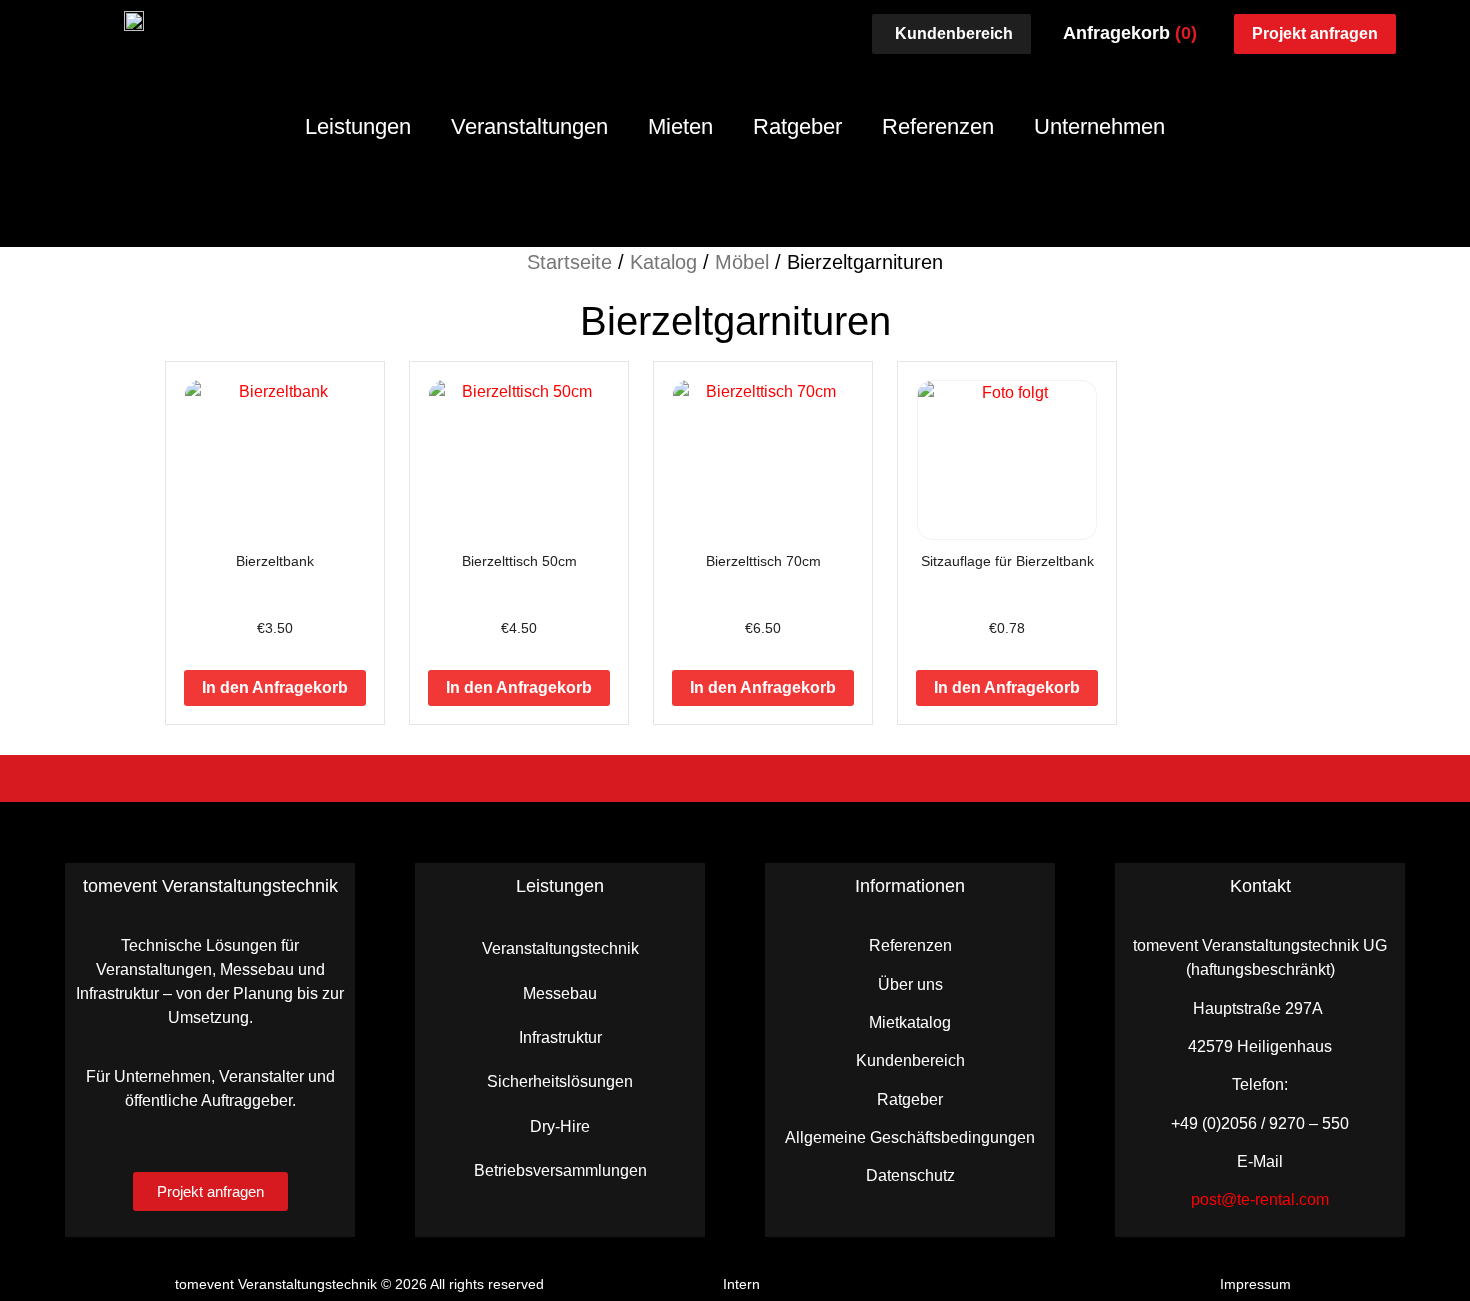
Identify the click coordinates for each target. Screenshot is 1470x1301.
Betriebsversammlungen (560, 1170)
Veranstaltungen (529, 126)
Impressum (1255, 1284)
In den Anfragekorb (275, 687)
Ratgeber (797, 126)
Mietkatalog (910, 1022)
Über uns (910, 984)
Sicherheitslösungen (560, 1081)
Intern (741, 1284)
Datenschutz (910, 1175)
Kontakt (1260, 886)
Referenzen (938, 126)
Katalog (663, 262)
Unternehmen (1099, 126)
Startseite (569, 262)
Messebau (560, 993)
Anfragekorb (1130, 33)
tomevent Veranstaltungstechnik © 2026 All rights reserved (359, 1284)
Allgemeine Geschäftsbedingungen (910, 1137)
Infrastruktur (560, 1037)
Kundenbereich (910, 1060)
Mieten (680, 126)
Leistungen (358, 126)
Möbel (742, 262)
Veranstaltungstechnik (560, 948)
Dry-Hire (560, 1126)
